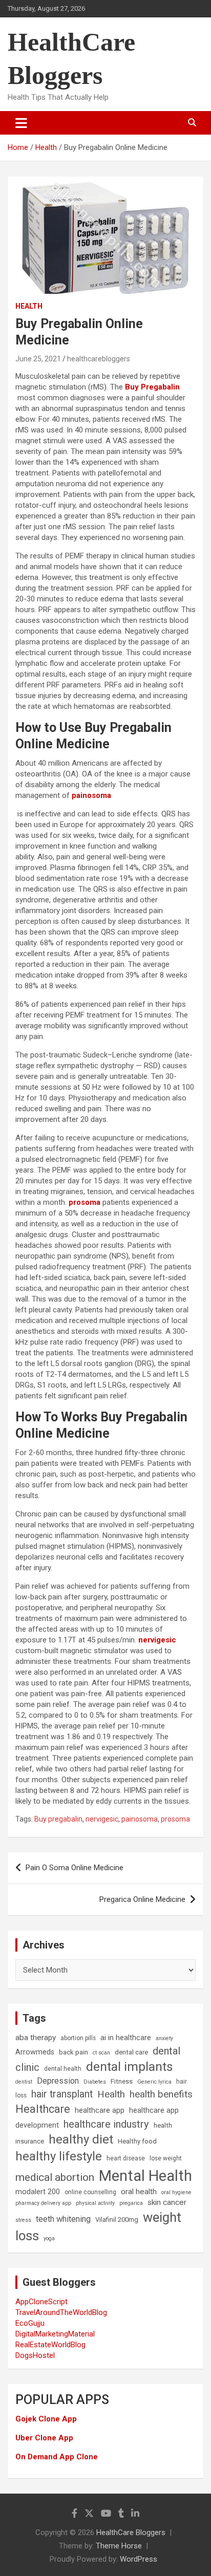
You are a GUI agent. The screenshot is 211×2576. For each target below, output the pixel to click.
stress (23, 2220)
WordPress (139, 2559)
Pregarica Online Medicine (142, 1899)
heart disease (126, 2158)
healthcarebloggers (99, 359)
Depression (58, 2081)
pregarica (131, 2203)
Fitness (122, 2081)
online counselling (90, 2192)
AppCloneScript (41, 2302)
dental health (63, 2069)
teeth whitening (63, 2219)
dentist (24, 2082)
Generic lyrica (154, 2082)
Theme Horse (119, 2546)
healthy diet (81, 2139)
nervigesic (157, 1640)
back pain (73, 2052)
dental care (131, 2052)
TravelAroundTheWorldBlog (61, 2312)
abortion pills (78, 2038)
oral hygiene (176, 2192)
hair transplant (62, 2094)
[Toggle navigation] (21, 123)
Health (29, 306)
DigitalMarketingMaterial (55, 2334)
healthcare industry (106, 2124)
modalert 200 (38, 2192)
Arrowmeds (35, 2052)
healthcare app (100, 2110)
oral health (139, 2192)
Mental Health (145, 2176)
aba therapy (36, 2038)
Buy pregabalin (58, 1819)
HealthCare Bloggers (131, 2532)
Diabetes (95, 2082)
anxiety (164, 2038)
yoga (49, 2238)
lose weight (166, 2158)
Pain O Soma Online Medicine (75, 1868)
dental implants (130, 2066)
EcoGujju (30, 2323)
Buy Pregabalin (152, 387)
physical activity (95, 2203)
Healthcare (43, 2109)
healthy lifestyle (59, 2156)
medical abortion (55, 2177)
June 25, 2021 (38, 359)
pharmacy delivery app (43, 2203)
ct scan (101, 2053)
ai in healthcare (126, 2038)
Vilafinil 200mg (117, 2220)
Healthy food (137, 2141)
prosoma (85, 1202)
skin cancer (167, 2202)
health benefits (161, 2094)
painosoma (140, 1819)
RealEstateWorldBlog (50, 2345)
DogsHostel (35, 2355)
